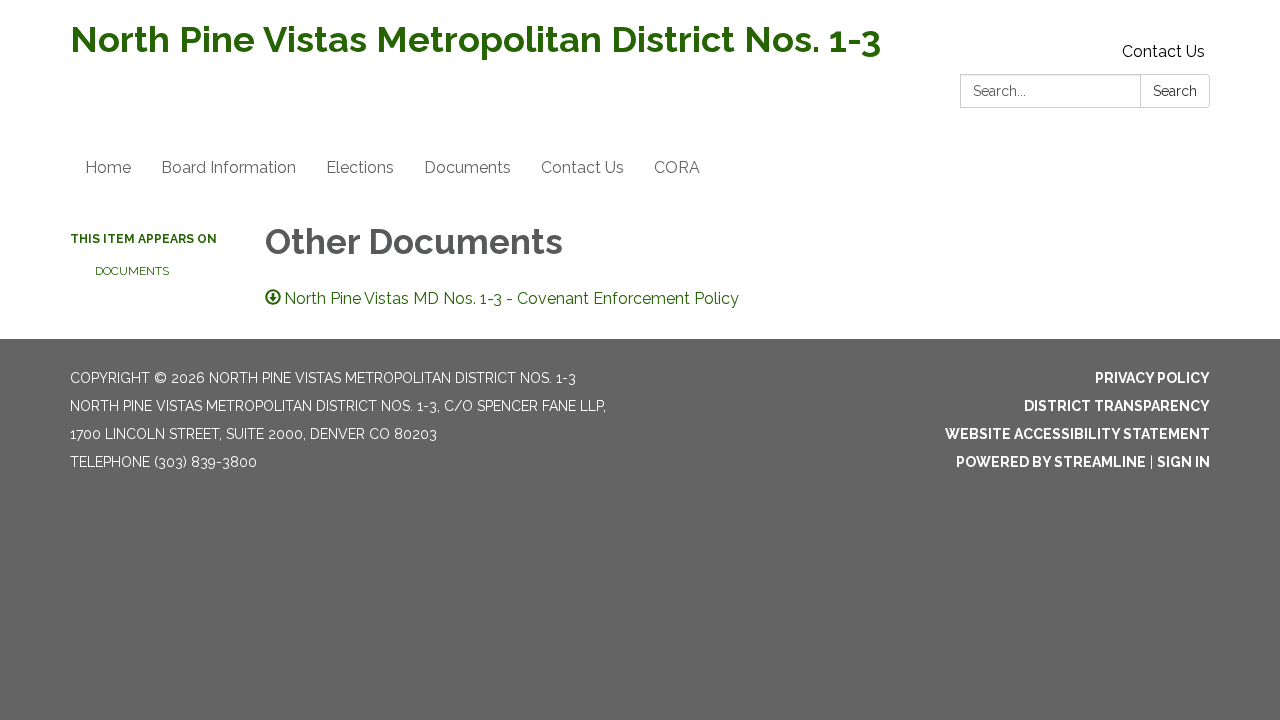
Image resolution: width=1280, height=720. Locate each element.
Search (1175, 91)
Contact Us (1163, 51)
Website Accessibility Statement (1077, 434)
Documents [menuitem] (467, 167)
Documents (132, 271)
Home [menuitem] (108, 167)
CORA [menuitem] (677, 167)
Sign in (1183, 462)
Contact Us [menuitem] (582, 167)
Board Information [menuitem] (228, 167)
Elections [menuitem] (360, 167)
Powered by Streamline (1051, 462)
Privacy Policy (1152, 378)
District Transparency (1117, 406)
